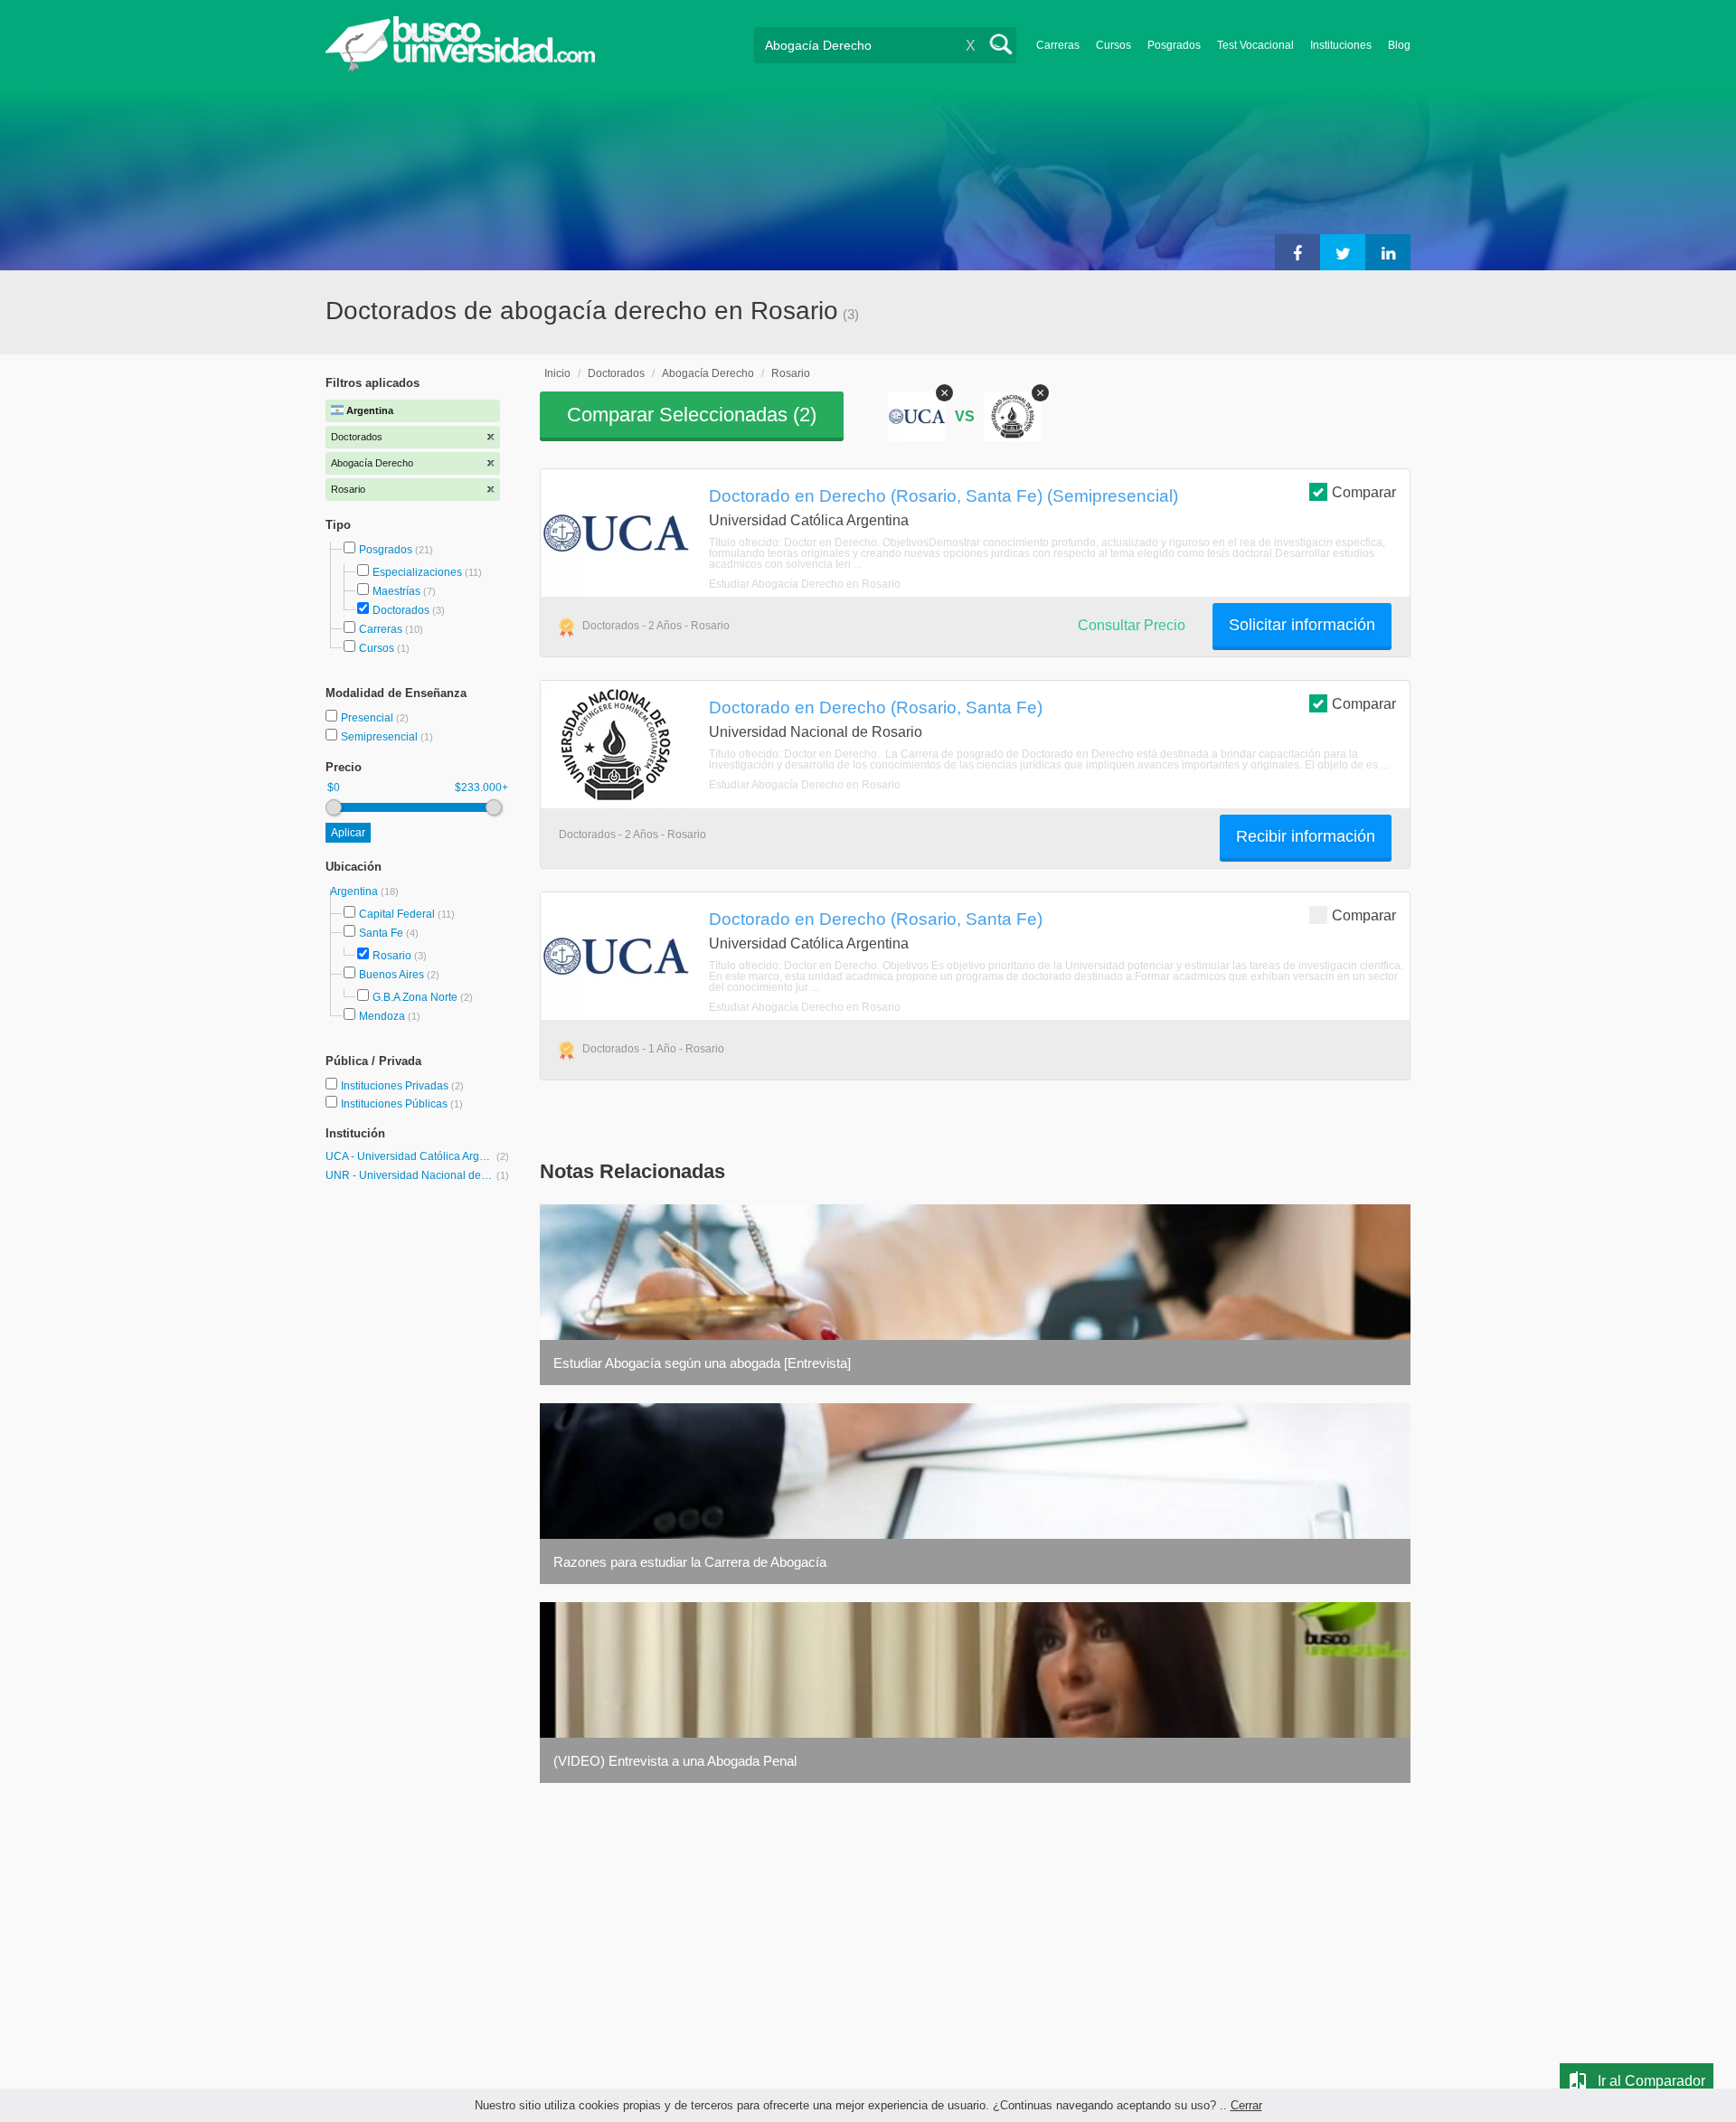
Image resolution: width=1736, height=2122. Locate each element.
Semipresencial (381, 737)
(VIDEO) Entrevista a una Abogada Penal (675, 1761)
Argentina (355, 891)
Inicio (557, 373)
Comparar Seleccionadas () (692, 415)
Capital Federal (397, 914)
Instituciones (1341, 45)
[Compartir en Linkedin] (1388, 252)
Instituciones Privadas (402, 1086)
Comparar (1364, 492)
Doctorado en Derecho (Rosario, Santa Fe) (876, 707)
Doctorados (401, 610)
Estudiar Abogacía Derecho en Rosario (805, 584)
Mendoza (382, 1016)
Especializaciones (417, 572)
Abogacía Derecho (708, 373)
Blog (1399, 45)
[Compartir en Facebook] (1297, 252)
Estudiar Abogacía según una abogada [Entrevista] (702, 1363)
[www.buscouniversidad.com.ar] (460, 68)
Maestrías (396, 591)
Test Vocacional (1255, 45)
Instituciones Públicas (402, 1104)
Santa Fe (381, 933)
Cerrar (1246, 2105)
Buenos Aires (392, 975)
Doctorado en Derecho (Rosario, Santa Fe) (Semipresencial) (943, 495)
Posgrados (1174, 45)
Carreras (1058, 45)
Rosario (392, 956)
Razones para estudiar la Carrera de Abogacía (690, 1562)
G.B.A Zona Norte (415, 997)
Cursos (1113, 45)
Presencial (368, 718)
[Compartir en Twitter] (1343, 252)
